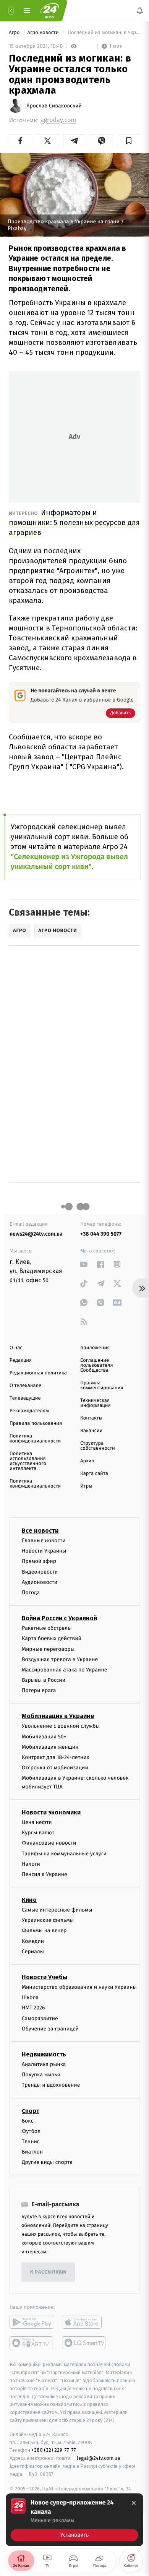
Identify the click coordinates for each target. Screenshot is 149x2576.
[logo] (50, 11)
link (84, 1264)
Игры (86, 1486)
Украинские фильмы (48, 1921)
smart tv (32, 2343)
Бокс (28, 2121)
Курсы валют (38, 1833)
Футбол (31, 2131)
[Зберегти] (129, 141)
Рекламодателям (29, 1411)
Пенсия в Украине (45, 1874)
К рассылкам (48, 2272)
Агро (15, 33)
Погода (31, 1593)
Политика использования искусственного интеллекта (28, 1461)
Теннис (31, 2142)
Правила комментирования (102, 1385)
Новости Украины (44, 1551)
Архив (87, 1461)
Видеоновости (40, 1572)
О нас (16, 1348)
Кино (29, 1900)
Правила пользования (36, 1424)
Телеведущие (25, 1398)
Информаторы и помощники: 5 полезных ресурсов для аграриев (74, 522)
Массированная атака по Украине (64, 1670)
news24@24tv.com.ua (36, 1234)
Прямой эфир (39, 1562)
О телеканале (25, 1386)
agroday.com (58, 120)
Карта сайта (94, 1474)
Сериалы (33, 1951)
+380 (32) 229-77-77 (54, 2450)
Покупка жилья (41, 2075)
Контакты (91, 1418)
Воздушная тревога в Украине (60, 1659)
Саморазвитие (40, 2018)
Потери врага (39, 1691)
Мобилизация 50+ (44, 1737)
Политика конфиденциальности (35, 1439)
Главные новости (44, 1541)
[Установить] (74, 2520)
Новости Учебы (45, 1977)
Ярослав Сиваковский (54, 106)
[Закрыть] (134, 2503)
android (32, 2323)
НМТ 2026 (33, 2008)
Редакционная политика (38, 1373)
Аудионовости (40, 1582)
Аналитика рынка (44, 2064)
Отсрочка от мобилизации (55, 1768)
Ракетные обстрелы (47, 1628)
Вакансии (91, 1431)
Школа (30, 1997)
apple (84, 2323)
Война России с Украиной (59, 1618)
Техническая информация (96, 1403)
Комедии (33, 1941)
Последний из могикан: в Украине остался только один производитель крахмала (103, 33)
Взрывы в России (44, 1680)
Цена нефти (37, 1822)
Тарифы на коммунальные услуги (64, 1854)
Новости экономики (51, 1812)
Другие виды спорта (47, 2163)
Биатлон (32, 2152)
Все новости (40, 1531)
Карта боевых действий (52, 1639)
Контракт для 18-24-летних (56, 1757)
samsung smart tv (84, 2343)
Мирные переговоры (48, 1649)
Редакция (21, 1360)
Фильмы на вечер (44, 1931)
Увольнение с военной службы (61, 1726)
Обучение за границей (50, 2029)
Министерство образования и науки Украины (79, 1987)
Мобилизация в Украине (58, 1716)
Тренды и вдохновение (51, 2085)
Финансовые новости (49, 1843)
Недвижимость (44, 2054)
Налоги (31, 1864)
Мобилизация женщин (50, 1747)
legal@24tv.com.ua (98, 2458)
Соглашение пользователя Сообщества (97, 1365)
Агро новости (44, 33)
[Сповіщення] (140, 11)
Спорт (31, 2111)
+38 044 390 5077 (101, 1234)
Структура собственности (98, 1446)
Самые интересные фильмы (57, 1910)
